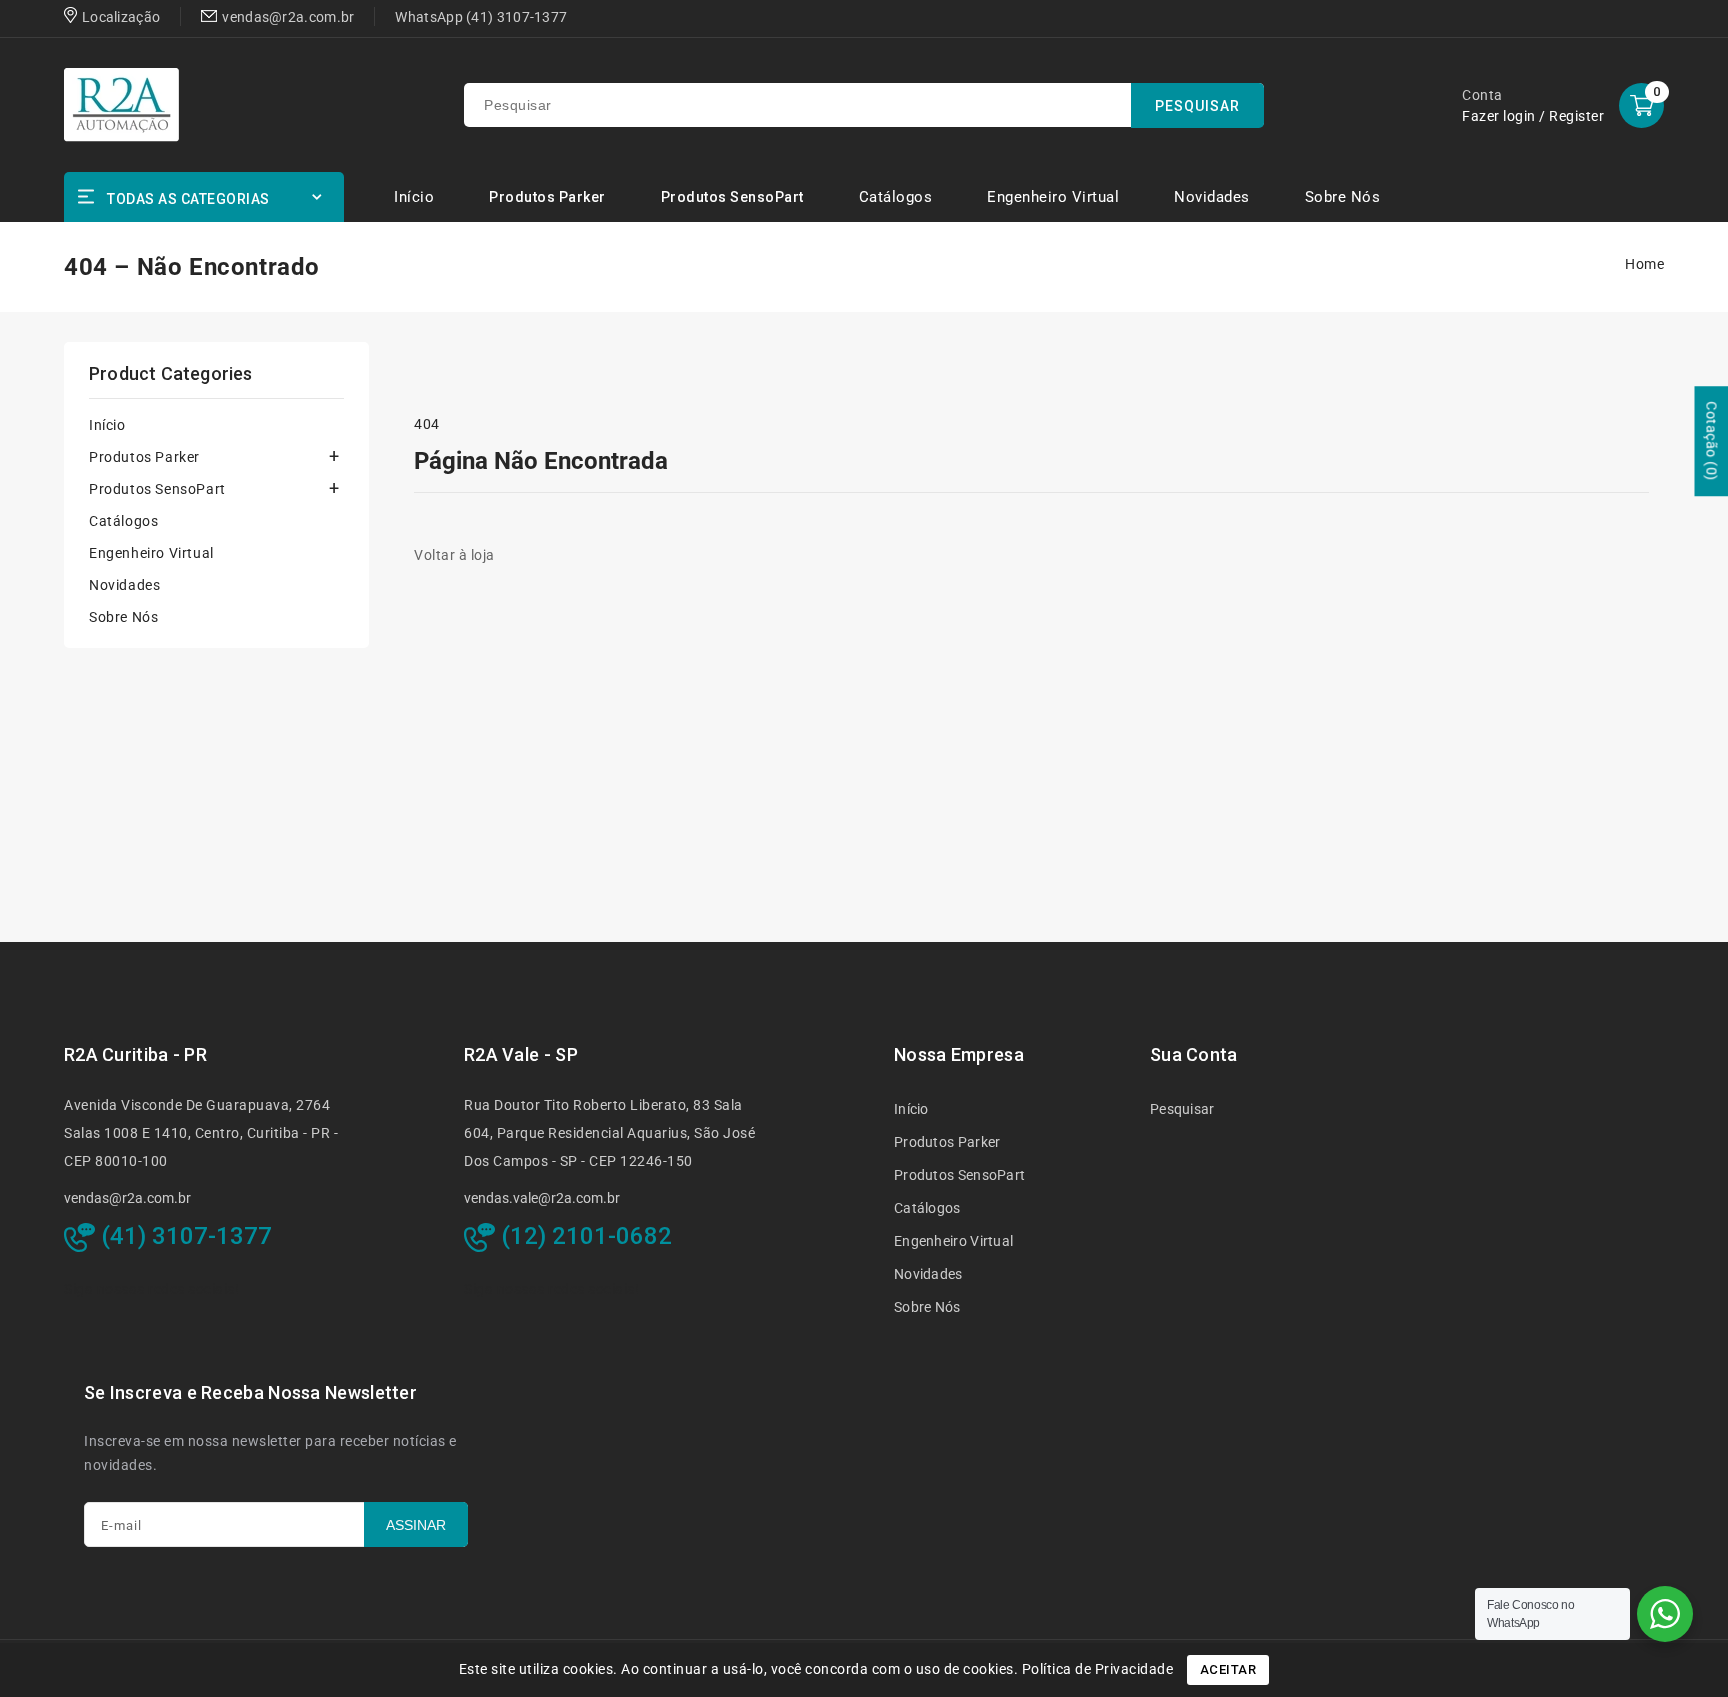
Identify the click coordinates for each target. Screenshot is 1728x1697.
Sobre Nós (123, 617)
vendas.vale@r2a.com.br (542, 1198)
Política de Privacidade (1098, 1669)
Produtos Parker (547, 197)
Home (1644, 264)
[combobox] (864, 105)
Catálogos (123, 521)
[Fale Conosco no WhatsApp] (1665, 1614)
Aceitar (1228, 1669)
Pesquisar (1182, 1109)
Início (107, 425)
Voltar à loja (454, 555)
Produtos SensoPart (732, 197)
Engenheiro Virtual (151, 553)
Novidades (124, 585)
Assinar (416, 1525)
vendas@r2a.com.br (127, 1198)
